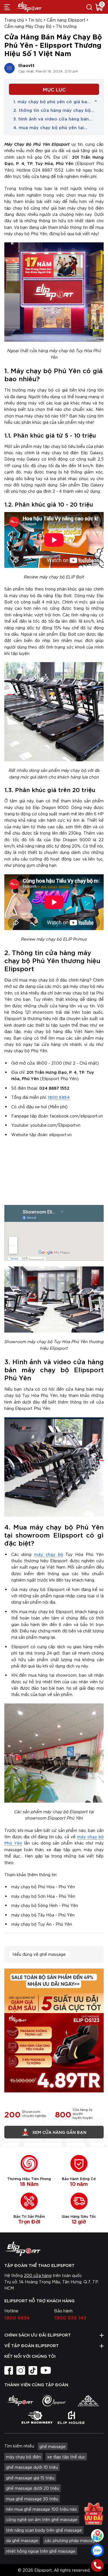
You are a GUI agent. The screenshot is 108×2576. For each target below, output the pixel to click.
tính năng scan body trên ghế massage (44, 2530)
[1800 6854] (97, 2565)
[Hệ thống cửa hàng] (97, 2535)
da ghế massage (22, 2540)
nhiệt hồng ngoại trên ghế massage (41, 2551)
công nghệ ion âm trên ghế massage (42, 2519)
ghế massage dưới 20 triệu (33, 2488)
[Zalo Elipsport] (97, 2550)
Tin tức (35, 20)
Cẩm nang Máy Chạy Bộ (28, 26)
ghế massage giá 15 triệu (30, 2478)
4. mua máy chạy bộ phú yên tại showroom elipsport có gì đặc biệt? (54, 127)
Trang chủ (14, 20)
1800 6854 (59, 1097)
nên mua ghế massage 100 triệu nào (41, 2509)
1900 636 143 (70, 2317)
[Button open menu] (7, 7)
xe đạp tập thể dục (66, 2457)
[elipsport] (20, 2401)
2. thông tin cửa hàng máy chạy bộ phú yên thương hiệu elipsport (52, 110)
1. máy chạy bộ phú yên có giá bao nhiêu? (52, 101)
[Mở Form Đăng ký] (94, 2513)
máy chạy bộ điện (23, 2457)
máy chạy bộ (49, 1554)
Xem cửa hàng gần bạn (59, 2132)
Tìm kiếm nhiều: (20, 2446)
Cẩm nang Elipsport (66, 20)
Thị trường (66, 26)
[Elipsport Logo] (54, 2249)
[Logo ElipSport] (29, 7)
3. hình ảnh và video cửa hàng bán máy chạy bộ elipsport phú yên (51, 119)
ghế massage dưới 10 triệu (32, 2467)
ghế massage (53, 2446)
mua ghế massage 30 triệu (32, 2499)
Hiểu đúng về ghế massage (39, 1954)
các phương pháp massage (71, 2540)
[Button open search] (89, 7)
